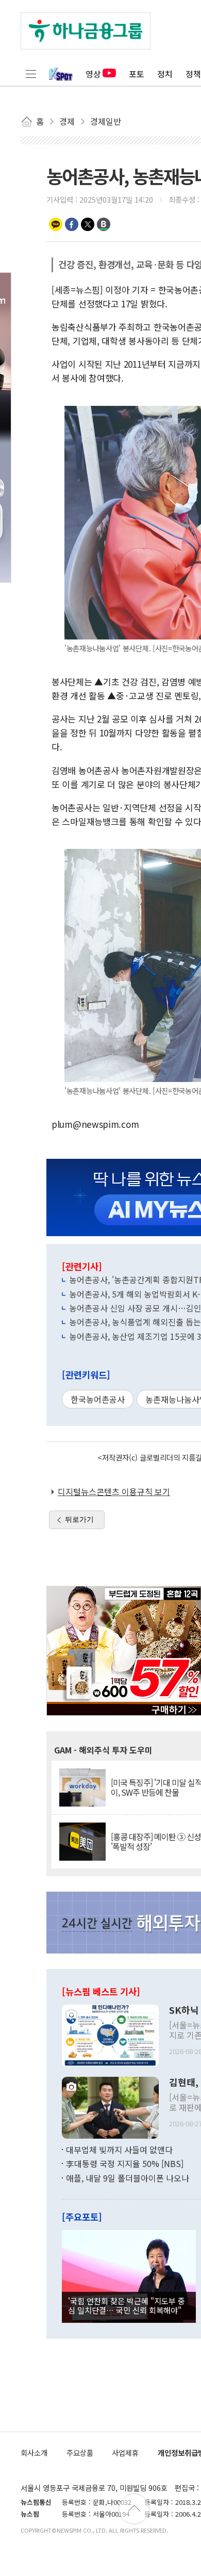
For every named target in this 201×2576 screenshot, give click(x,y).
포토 (137, 74)
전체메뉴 (31, 74)
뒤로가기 (79, 1519)
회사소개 (34, 2452)
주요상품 (80, 2452)
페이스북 (72, 224)
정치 (165, 74)
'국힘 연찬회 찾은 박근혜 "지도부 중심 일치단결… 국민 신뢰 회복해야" (127, 2305)
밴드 (104, 224)
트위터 (88, 224)
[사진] (110, 2034)
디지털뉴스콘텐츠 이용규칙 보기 (114, 1491)
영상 (93, 74)
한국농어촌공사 (98, 1399)
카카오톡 (56, 224)
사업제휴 (125, 2452)
